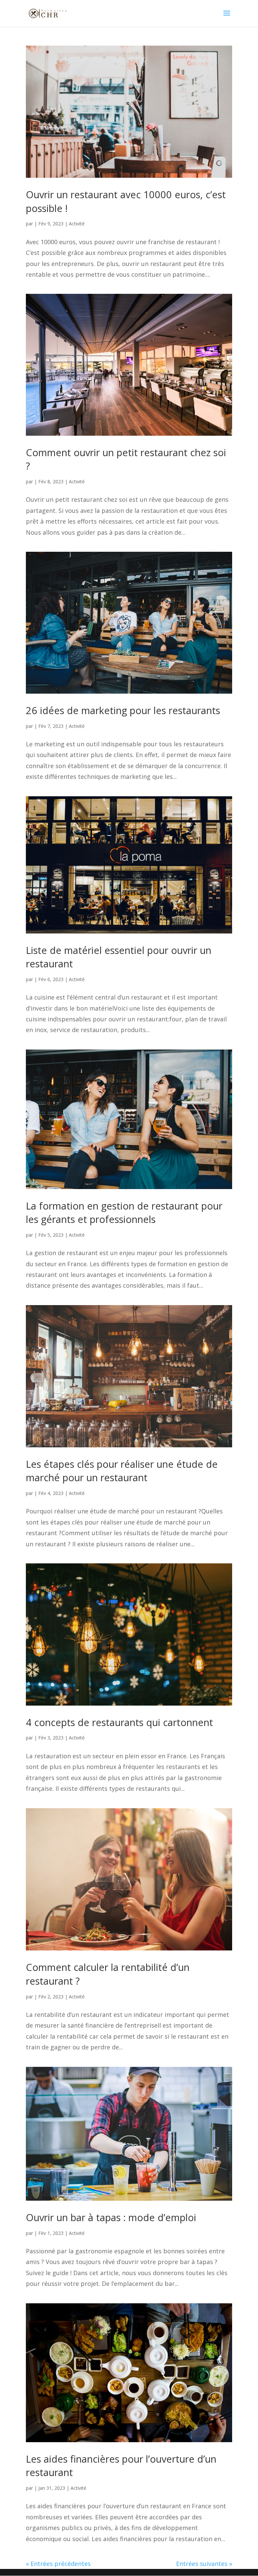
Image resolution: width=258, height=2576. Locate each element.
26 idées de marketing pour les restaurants (123, 710)
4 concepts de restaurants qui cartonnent (119, 1722)
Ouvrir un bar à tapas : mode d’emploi (111, 2217)
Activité (77, 224)
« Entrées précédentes (58, 2564)
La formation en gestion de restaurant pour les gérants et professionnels (124, 1213)
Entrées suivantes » (204, 2564)
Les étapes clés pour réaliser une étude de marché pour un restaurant (122, 1471)
